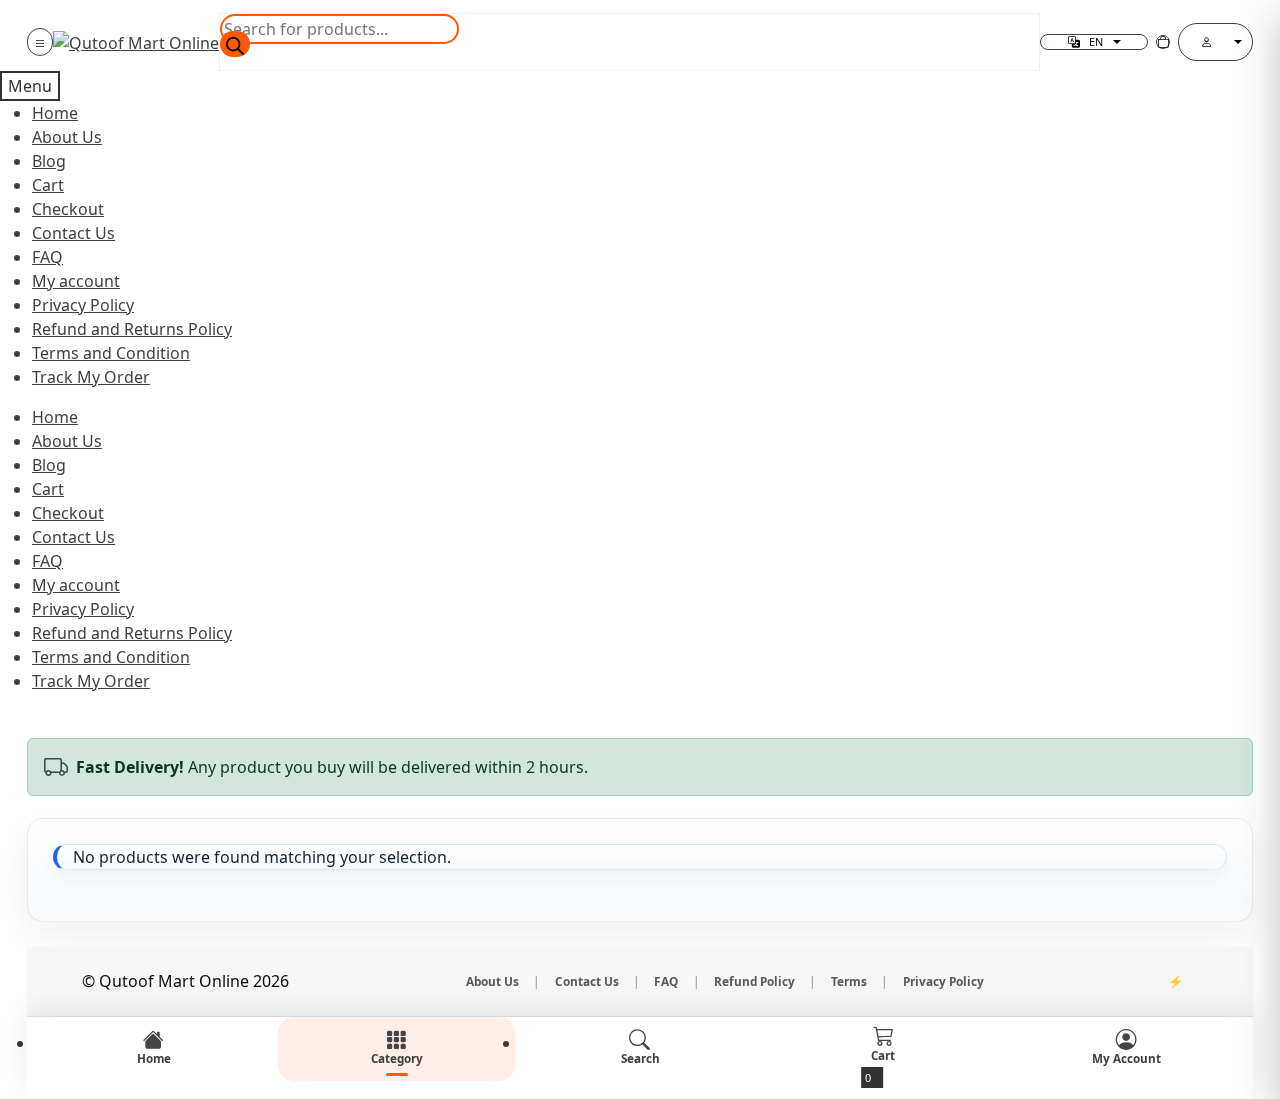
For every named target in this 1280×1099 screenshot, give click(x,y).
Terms (849, 981)
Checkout (68, 209)
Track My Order (91, 377)
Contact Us (73, 233)
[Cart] (1163, 42)
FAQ (47, 257)
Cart (48, 185)
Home (55, 113)
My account (76, 281)
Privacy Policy (83, 305)
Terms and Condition (111, 353)
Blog (49, 161)
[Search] (235, 44)
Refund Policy (754, 981)
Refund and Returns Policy (132, 329)
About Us (67, 137)
